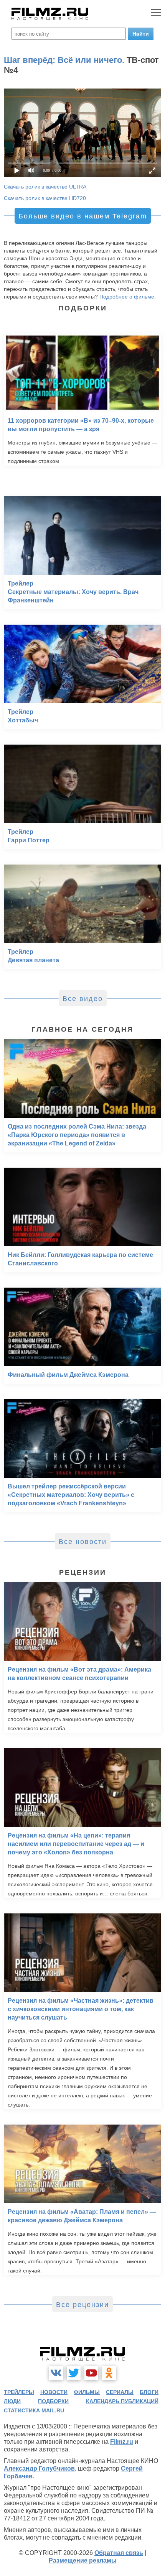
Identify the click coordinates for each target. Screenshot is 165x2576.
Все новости (83, 1542)
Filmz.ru (122, 2442)
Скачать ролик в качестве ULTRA (45, 187)
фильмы (87, 2392)
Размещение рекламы (83, 2560)
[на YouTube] (91, 2373)
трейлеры (19, 2392)
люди (12, 2401)
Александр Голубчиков (39, 2469)
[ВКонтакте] (56, 2373)
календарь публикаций (122, 2401)
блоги (149, 2392)
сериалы (120, 2392)
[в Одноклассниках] (109, 2373)
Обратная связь (119, 2553)
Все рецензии (82, 2305)
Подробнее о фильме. (128, 297)
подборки (53, 2401)
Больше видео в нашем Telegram (83, 216)
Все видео (83, 999)
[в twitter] (74, 2373)
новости (54, 2392)
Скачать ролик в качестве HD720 (45, 198)
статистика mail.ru (34, 2410)
